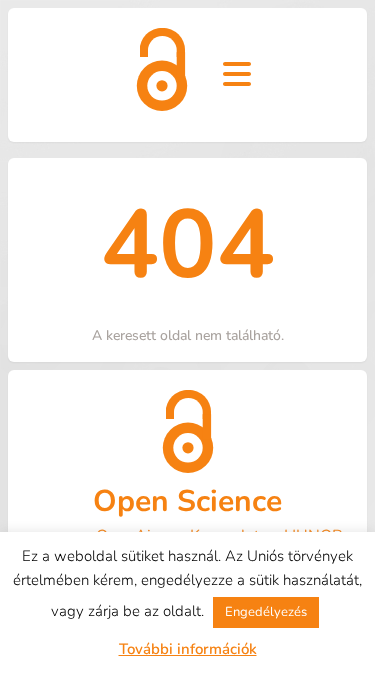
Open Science (187, 501)
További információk (188, 649)
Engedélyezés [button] (266, 612)
